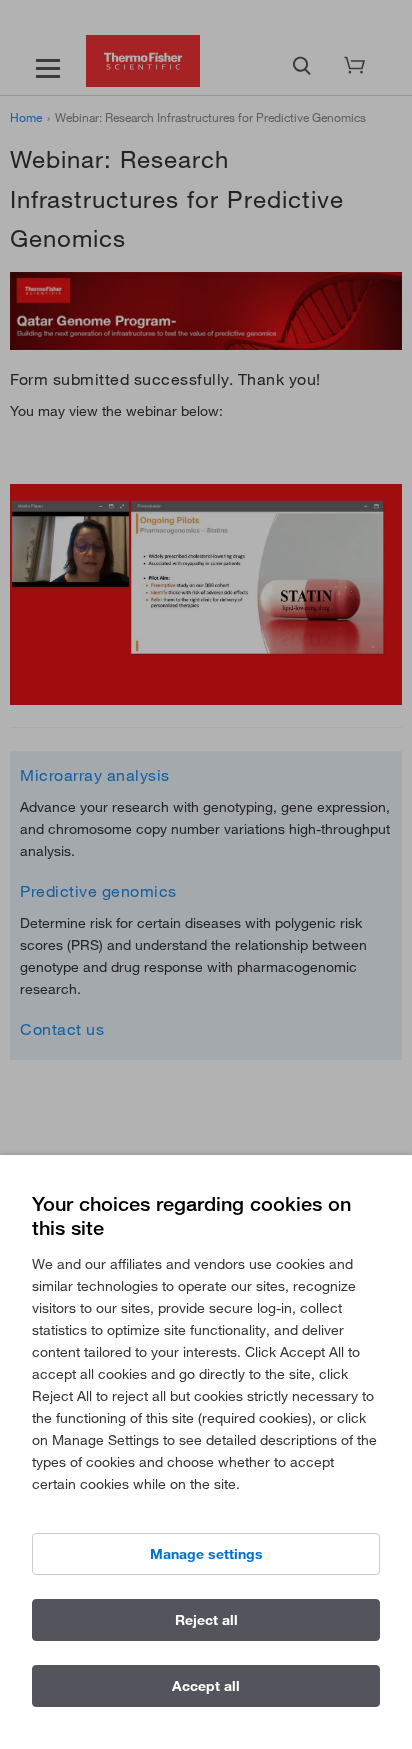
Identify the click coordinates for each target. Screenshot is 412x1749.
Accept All (206, 1686)
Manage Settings (206, 1554)
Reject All (206, 1620)
